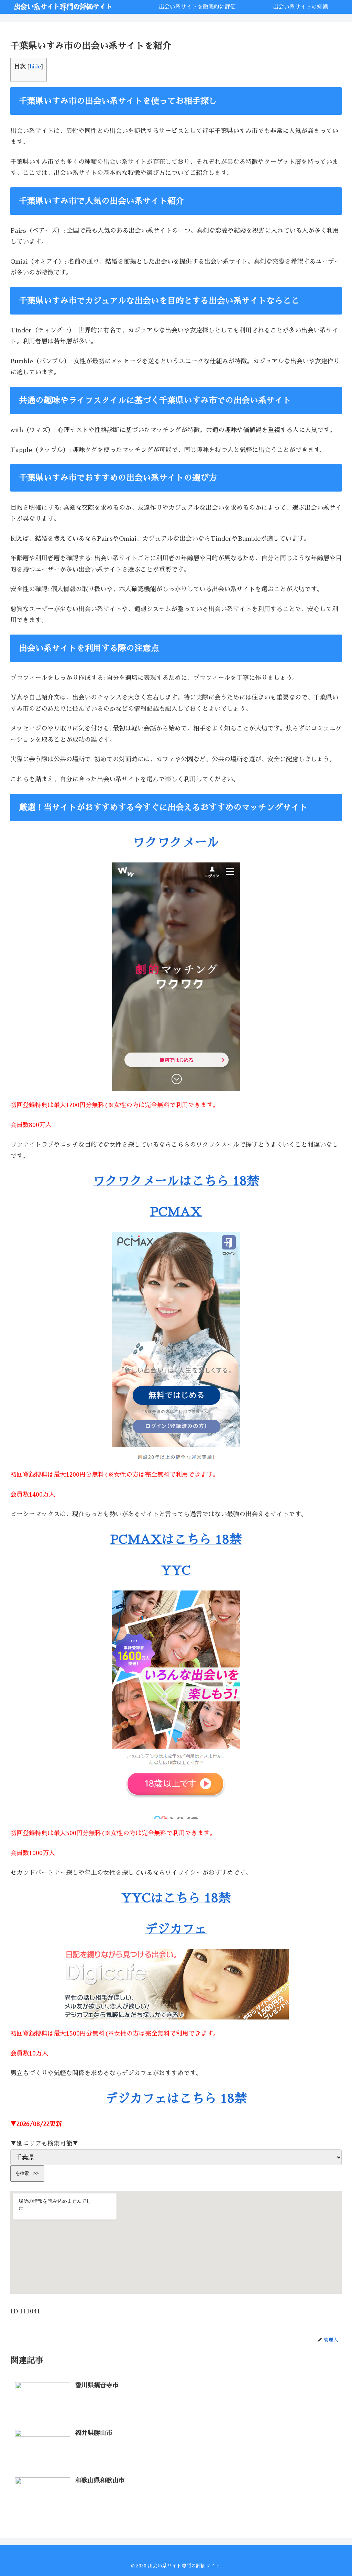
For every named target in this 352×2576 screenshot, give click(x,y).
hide (35, 67)
